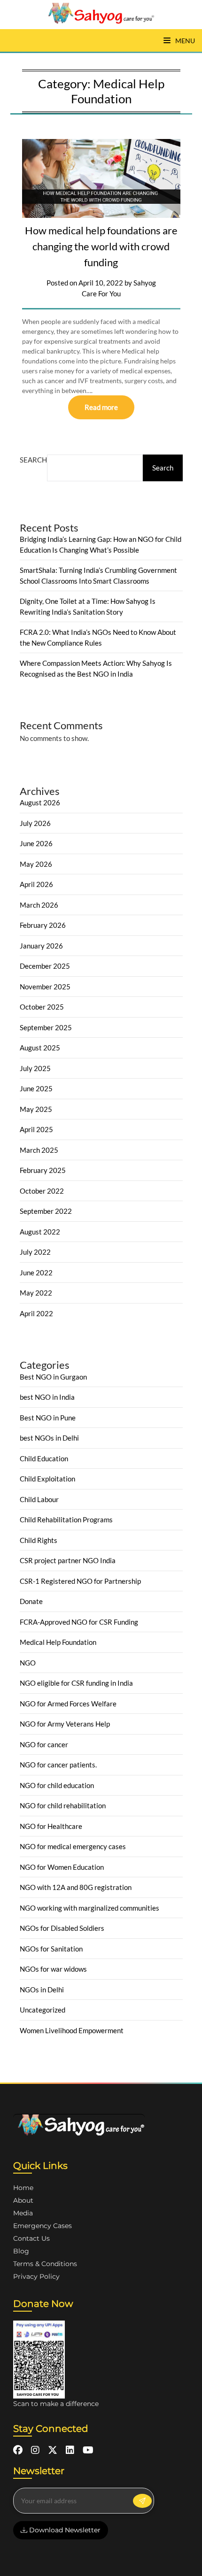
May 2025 (36, 1109)
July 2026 (35, 823)
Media (23, 2213)
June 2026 (36, 843)
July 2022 (35, 1252)
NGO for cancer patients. (58, 1765)
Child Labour (39, 1499)
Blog (21, 2251)
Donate (31, 1601)
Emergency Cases (43, 2226)
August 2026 (40, 802)
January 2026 (41, 946)
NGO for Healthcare (51, 1826)
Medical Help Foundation (58, 1642)
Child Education (44, 1458)
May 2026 (36, 864)
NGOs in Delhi (42, 1990)
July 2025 (35, 1068)
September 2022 (46, 1211)
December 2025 (45, 966)
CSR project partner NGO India (68, 1560)
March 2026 (39, 905)
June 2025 (36, 1088)
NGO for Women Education (62, 1867)
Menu (184, 41)
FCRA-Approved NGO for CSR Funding (79, 1622)
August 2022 (40, 1232)
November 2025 (45, 987)
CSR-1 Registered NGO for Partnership (80, 1581)
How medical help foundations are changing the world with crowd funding (101, 246)
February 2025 (43, 1170)
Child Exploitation (47, 1479)
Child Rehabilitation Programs (66, 1519)
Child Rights (39, 1540)
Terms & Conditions (45, 2264)
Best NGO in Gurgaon (53, 1377)
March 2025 (39, 1150)
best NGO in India (47, 1397)
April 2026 (36, 884)
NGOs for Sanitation (51, 1949)
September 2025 (46, 1027)
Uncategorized (43, 2010)
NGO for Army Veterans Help (65, 1724)
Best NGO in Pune (48, 1418)
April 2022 (36, 1313)
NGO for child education (57, 1785)
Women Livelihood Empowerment (72, 2030)
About (23, 2200)
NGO (28, 1663)
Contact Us (31, 2238)
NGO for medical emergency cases (73, 1846)
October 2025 (42, 1007)
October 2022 (42, 1191)
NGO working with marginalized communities (89, 1908)
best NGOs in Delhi (49, 1438)
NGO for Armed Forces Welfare (68, 1704)
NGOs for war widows (53, 1969)
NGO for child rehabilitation (63, 1805)
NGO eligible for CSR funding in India (76, 1683)
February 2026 (43, 925)
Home (23, 2188)
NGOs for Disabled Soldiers (62, 1928)
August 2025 (40, 1048)
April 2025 (36, 1129)
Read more (101, 407)
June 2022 (36, 1273)
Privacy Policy (36, 2276)
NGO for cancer (44, 1744)
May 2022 (36, 1293)
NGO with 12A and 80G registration (76, 1887)
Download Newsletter (64, 2530)
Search (33, 460)
